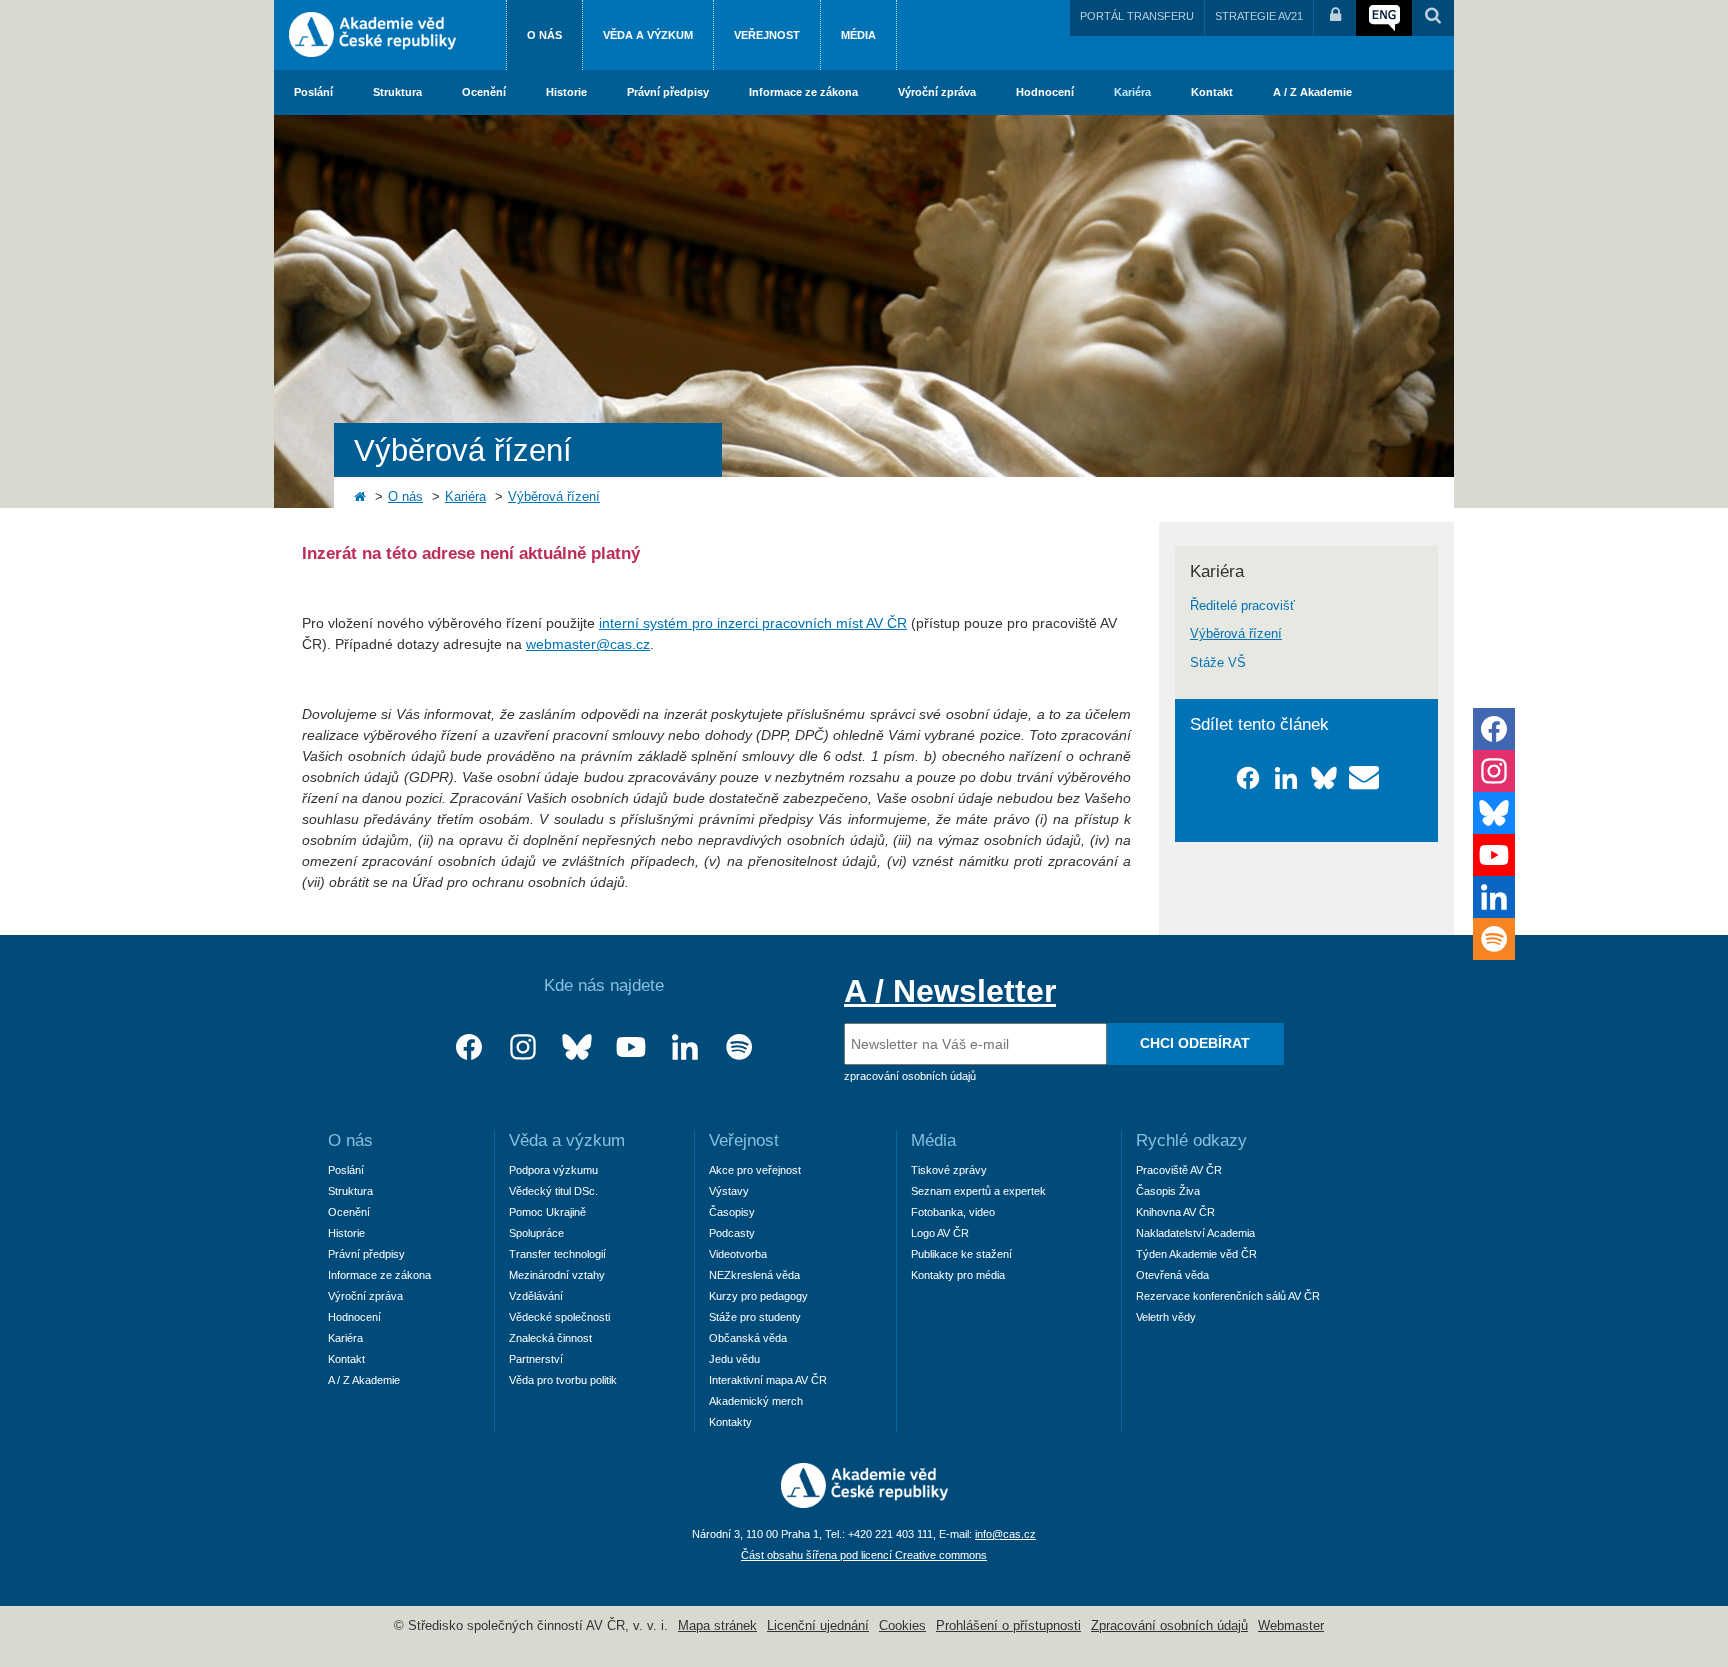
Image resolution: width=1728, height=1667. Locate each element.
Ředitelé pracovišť (1242, 606)
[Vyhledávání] (1433, 18)
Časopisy (732, 1212)
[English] (1384, 18)
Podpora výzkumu (553, 1170)
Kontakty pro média (958, 1275)
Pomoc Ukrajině (547, 1212)
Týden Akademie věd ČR (1196, 1254)
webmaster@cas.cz (588, 644)
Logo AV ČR (940, 1233)
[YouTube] (631, 1047)
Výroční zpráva (937, 92)
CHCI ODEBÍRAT (1195, 1043)
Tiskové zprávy (949, 1170)
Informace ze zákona (803, 92)
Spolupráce (536, 1233)
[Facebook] (469, 1047)
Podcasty (732, 1233)
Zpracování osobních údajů (1169, 1626)
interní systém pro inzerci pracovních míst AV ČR (753, 623)
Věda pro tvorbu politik (563, 1380)
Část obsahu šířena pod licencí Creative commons (864, 1555)
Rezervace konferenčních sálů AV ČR (1228, 1296)
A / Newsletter (950, 991)
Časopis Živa (1168, 1191)
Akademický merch (756, 1401)
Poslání (313, 92)
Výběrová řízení (554, 497)
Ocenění (484, 92)
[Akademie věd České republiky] (864, 1503)
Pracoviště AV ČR (1179, 1170)
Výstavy (729, 1191)
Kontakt (1212, 92)
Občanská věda (748, 1338)
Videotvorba (738, 1254)
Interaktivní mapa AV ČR (768, 1380)
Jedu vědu (734, 1359)
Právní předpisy (668, 92)
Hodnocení (1045, 92)
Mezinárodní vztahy (557, 1275)
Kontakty (730, 1422)
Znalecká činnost (550, 1338)
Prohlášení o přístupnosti (1008, 1626)
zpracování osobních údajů (910, 1076)
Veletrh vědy (1166, 1317)
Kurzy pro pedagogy (758, 1296)
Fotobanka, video (953, 1212)
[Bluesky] (577, 1047)
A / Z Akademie (1312, 92)
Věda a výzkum (648, 35)
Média (858, 35)
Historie (566, 92)
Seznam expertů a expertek (978, 1191)
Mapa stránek (717, 1626)
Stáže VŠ (1218, 663)
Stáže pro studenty (755, 1317)
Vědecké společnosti (559, 1317)
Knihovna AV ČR (1175, 1212)
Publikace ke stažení (961, 1254)
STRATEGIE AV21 (1259, 16)
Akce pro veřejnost (755, 1170)
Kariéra (1132, 92)
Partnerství (536, 1359)
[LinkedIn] (685, 1047)
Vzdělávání (536, 1296)
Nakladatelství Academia (1195, 1233)
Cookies (902, 1626)
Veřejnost (767, 35)
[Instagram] (523, 1047)
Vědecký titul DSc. (553, 1191)
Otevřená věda (1172, 1275)
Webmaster (1291, 1626)
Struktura (397, 92)
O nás (544, 35)
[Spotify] (739, 1047)
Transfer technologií (557, 1254)
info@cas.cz (1005, 1534)
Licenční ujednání (818, 1626)
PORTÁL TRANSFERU (1137, 16)
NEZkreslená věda (754, 1275)
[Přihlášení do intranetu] (1335, 18)
